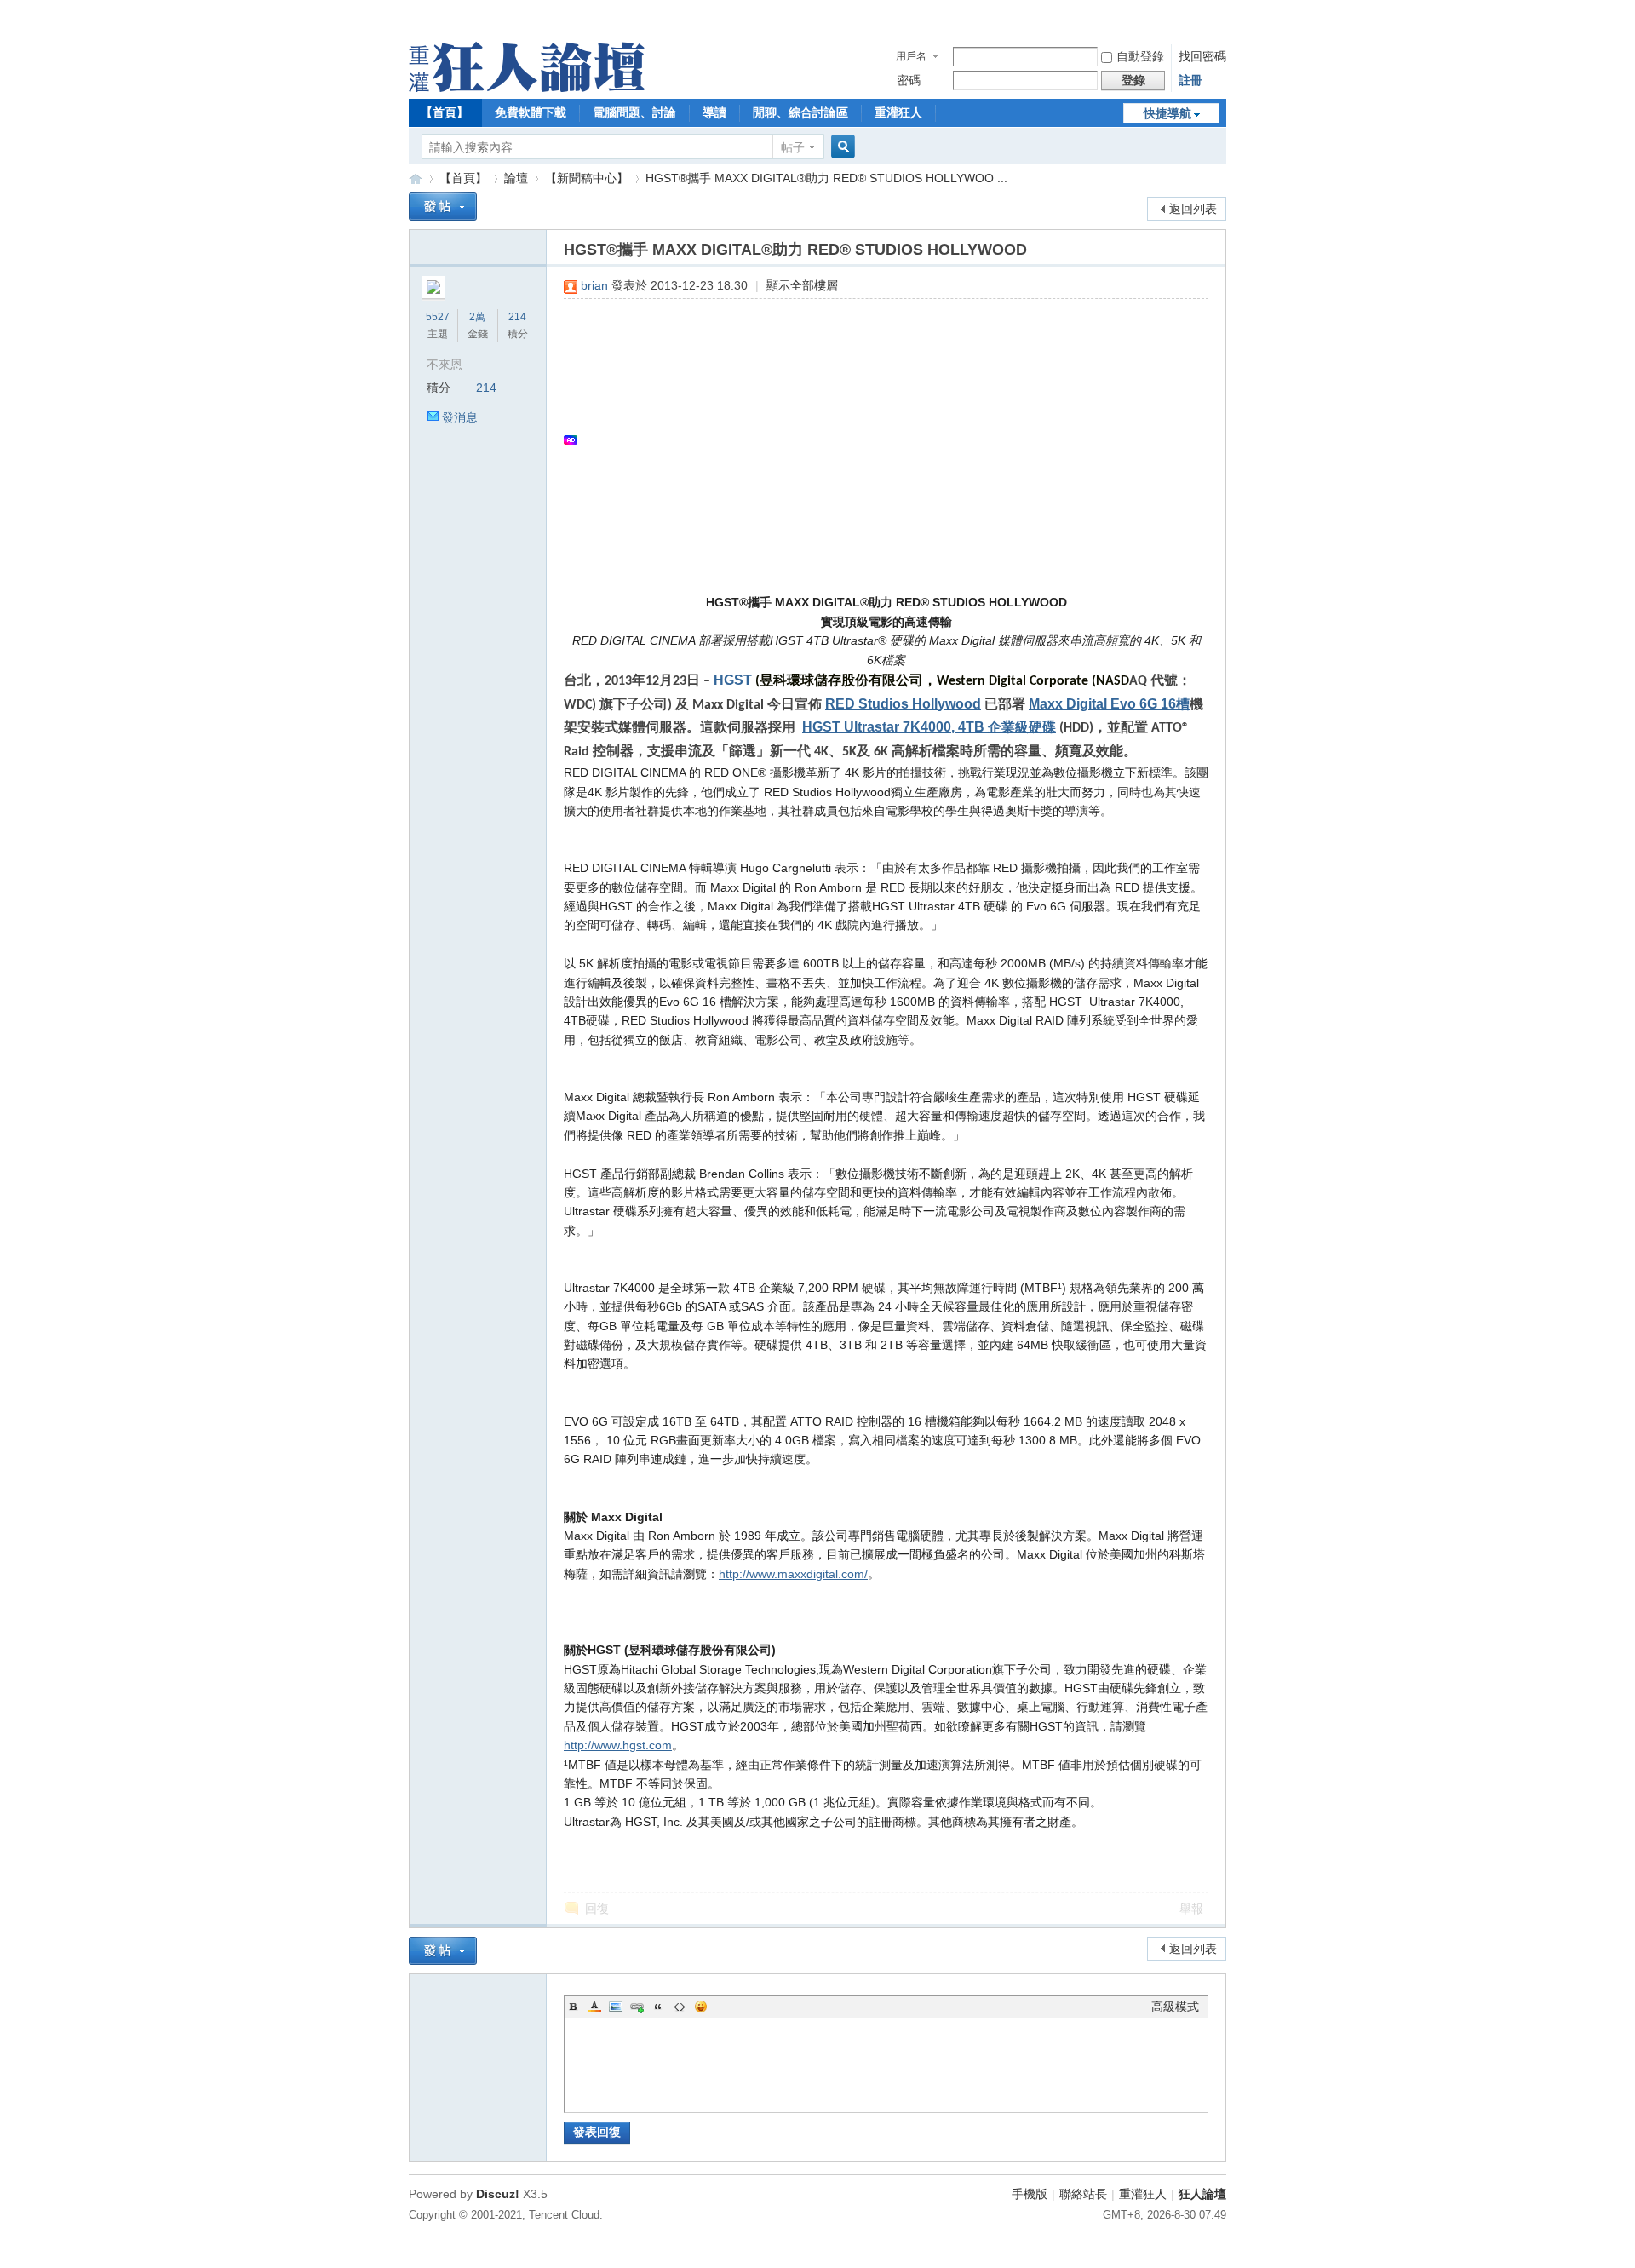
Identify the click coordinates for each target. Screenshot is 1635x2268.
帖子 (793, 147)
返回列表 (1193, 209)
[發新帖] (443, 207)
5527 (438, 317)
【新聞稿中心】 (587, 178)
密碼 (909, 80)
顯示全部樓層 (802, 285)
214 (517, 317)
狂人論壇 (1202, 2194)
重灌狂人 (898, 112)
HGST (733, 680)
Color (594, 2007)
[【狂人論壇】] (527, 88)
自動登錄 (1140, 56)
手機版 (1030, 2194)
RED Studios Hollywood (903, 704)
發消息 (460, 417)
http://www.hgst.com (618, 1745)
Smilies (701, 2007)
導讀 (714, 112)
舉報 (1191, 1909)
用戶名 (911, 56)
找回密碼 (1202, 56)
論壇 (516, 178)
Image (616, 2007)
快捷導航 (1167, 113)
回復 (597, 1909)
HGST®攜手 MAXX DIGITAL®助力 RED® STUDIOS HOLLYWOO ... (826, 178)
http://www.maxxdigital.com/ (793, 1574)
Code (680, 2007)
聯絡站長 (1083, 2194)
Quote (658, 2007)
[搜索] (840, 147)
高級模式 (1175, 2007)
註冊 (1190, 80)
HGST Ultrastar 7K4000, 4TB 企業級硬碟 (929, 727)
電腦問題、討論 (634, 112)
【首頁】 (445, 112)
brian (594, 285)
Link (637, 2007)
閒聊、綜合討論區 (800, 112)
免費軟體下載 (531, 112)
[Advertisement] (878, 439)
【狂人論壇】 (416, 178)
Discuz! (498, 2194)
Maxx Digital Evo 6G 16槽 (1109, 704)
